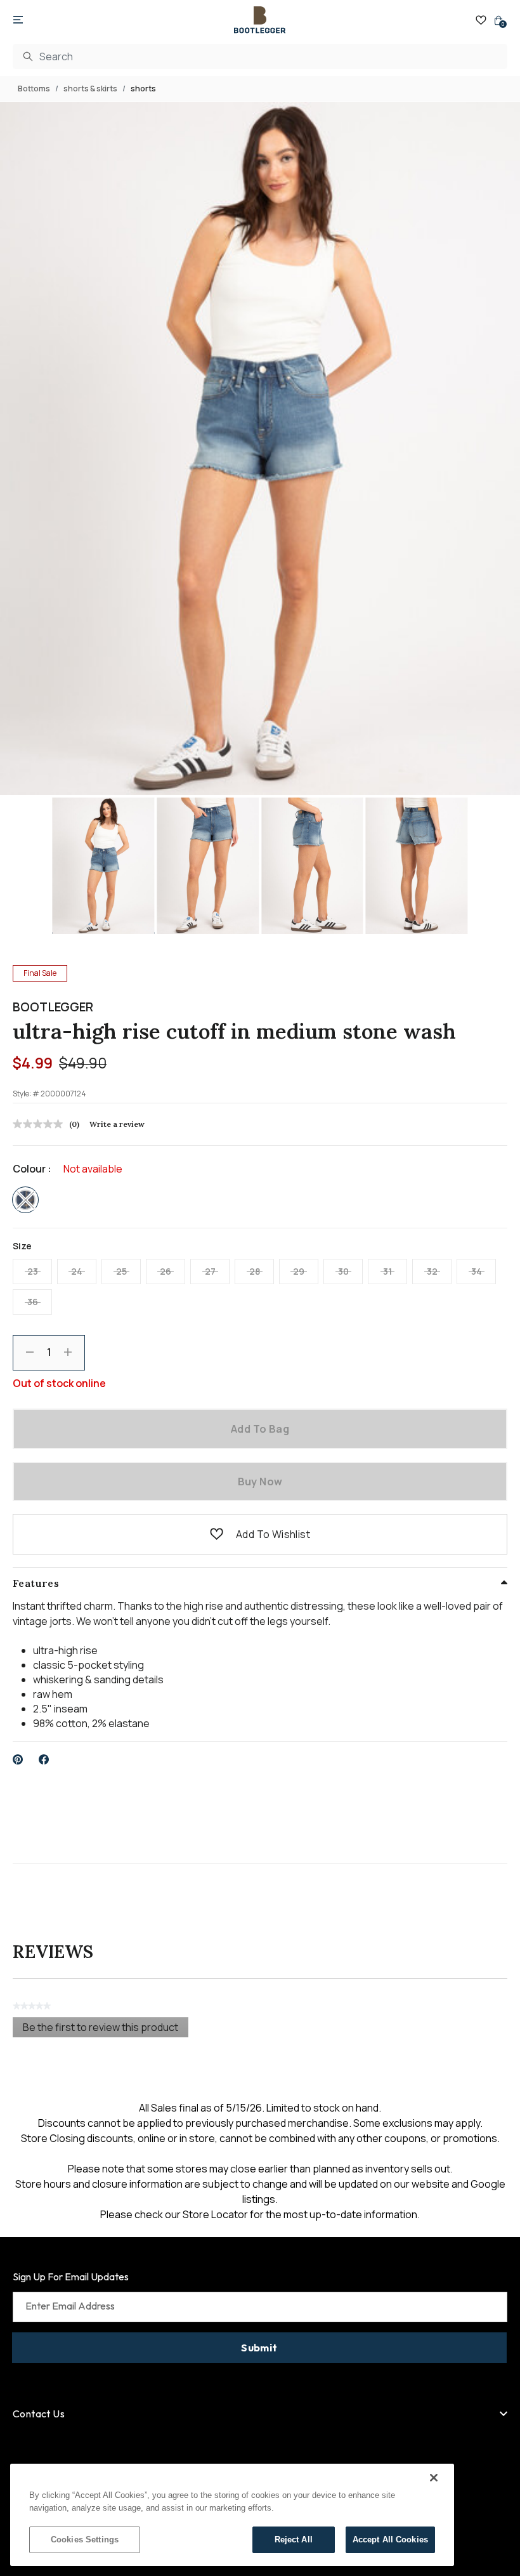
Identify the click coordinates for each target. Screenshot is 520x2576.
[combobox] (260, 56)
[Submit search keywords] (28, 56)
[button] (217, 1534)
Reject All (294, 2540)
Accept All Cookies (390, 2540)
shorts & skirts (90, 89)
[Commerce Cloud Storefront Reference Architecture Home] (260, 20)
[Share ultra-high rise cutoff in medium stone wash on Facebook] (44, 1759)
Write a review (117, 1124)
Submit (259, 2348)
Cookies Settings (85, 2540)
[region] (232, 2515)
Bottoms (34, 89)
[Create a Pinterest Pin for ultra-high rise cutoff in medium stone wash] (18, 1759)
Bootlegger (53, 1007)
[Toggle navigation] (18, 20)
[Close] (434, 2478)
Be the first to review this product (106, 2029)
